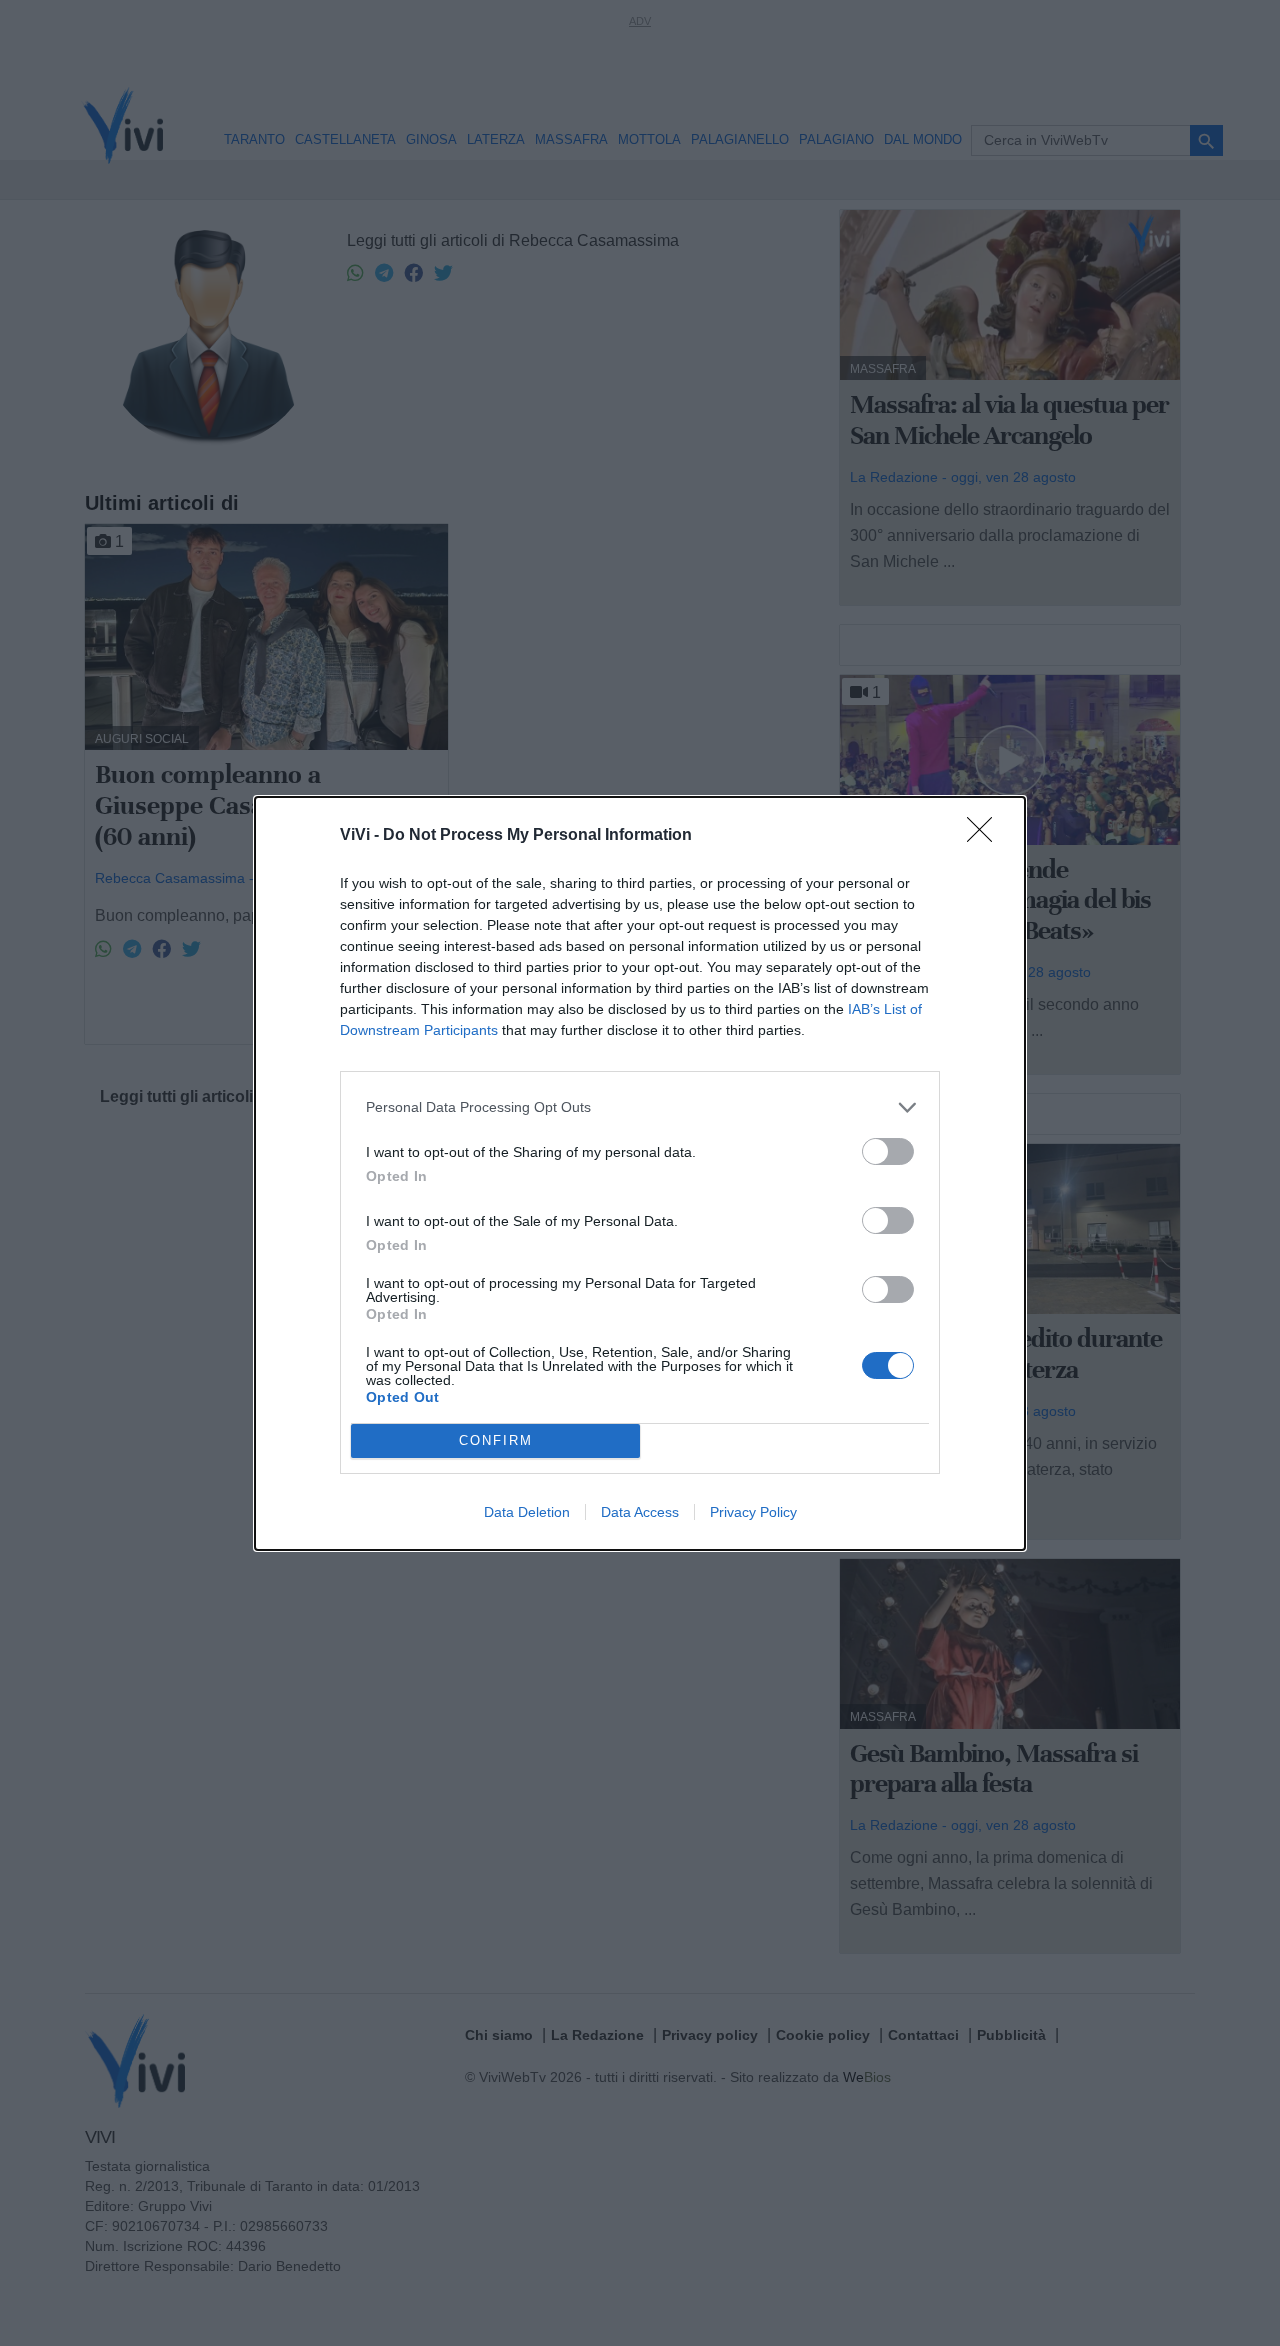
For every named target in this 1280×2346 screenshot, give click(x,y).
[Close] (986, 836)
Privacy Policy (753, 1512)
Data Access (640, 1512)
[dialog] (640, 1173)
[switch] (888, 1151)
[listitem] (640, 1107)
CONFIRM (496, 1440)
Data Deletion (527, 1512)
